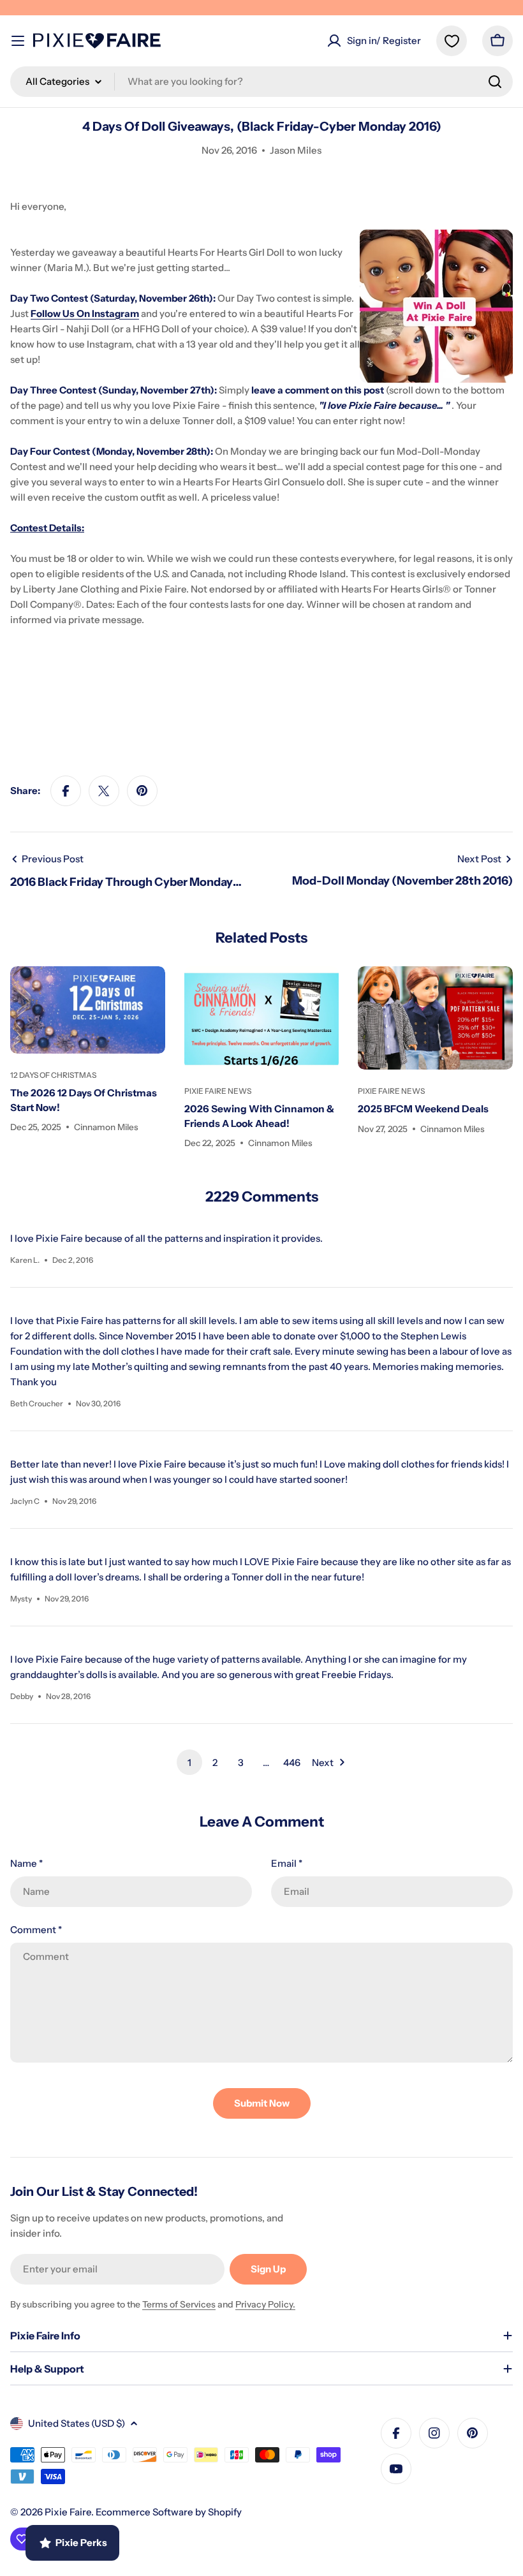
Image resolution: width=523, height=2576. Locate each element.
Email (287, 1863)
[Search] (495, 82)
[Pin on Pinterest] (142, 791)
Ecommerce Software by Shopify (169, 2512)
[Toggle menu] (18, 41)
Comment (36, 1930)
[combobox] (261, 82)
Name (26, 1863)
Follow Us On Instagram (85, 313)
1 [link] (189, 1763)
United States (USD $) (77, 2423)
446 (292, 1763)
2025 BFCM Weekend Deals (423, 1109)
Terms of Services (179, 2304)
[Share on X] (104, 791)
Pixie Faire (68, 2512)
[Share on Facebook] (66, 791)
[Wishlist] (452, 41)
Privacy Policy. (265, 2304)
